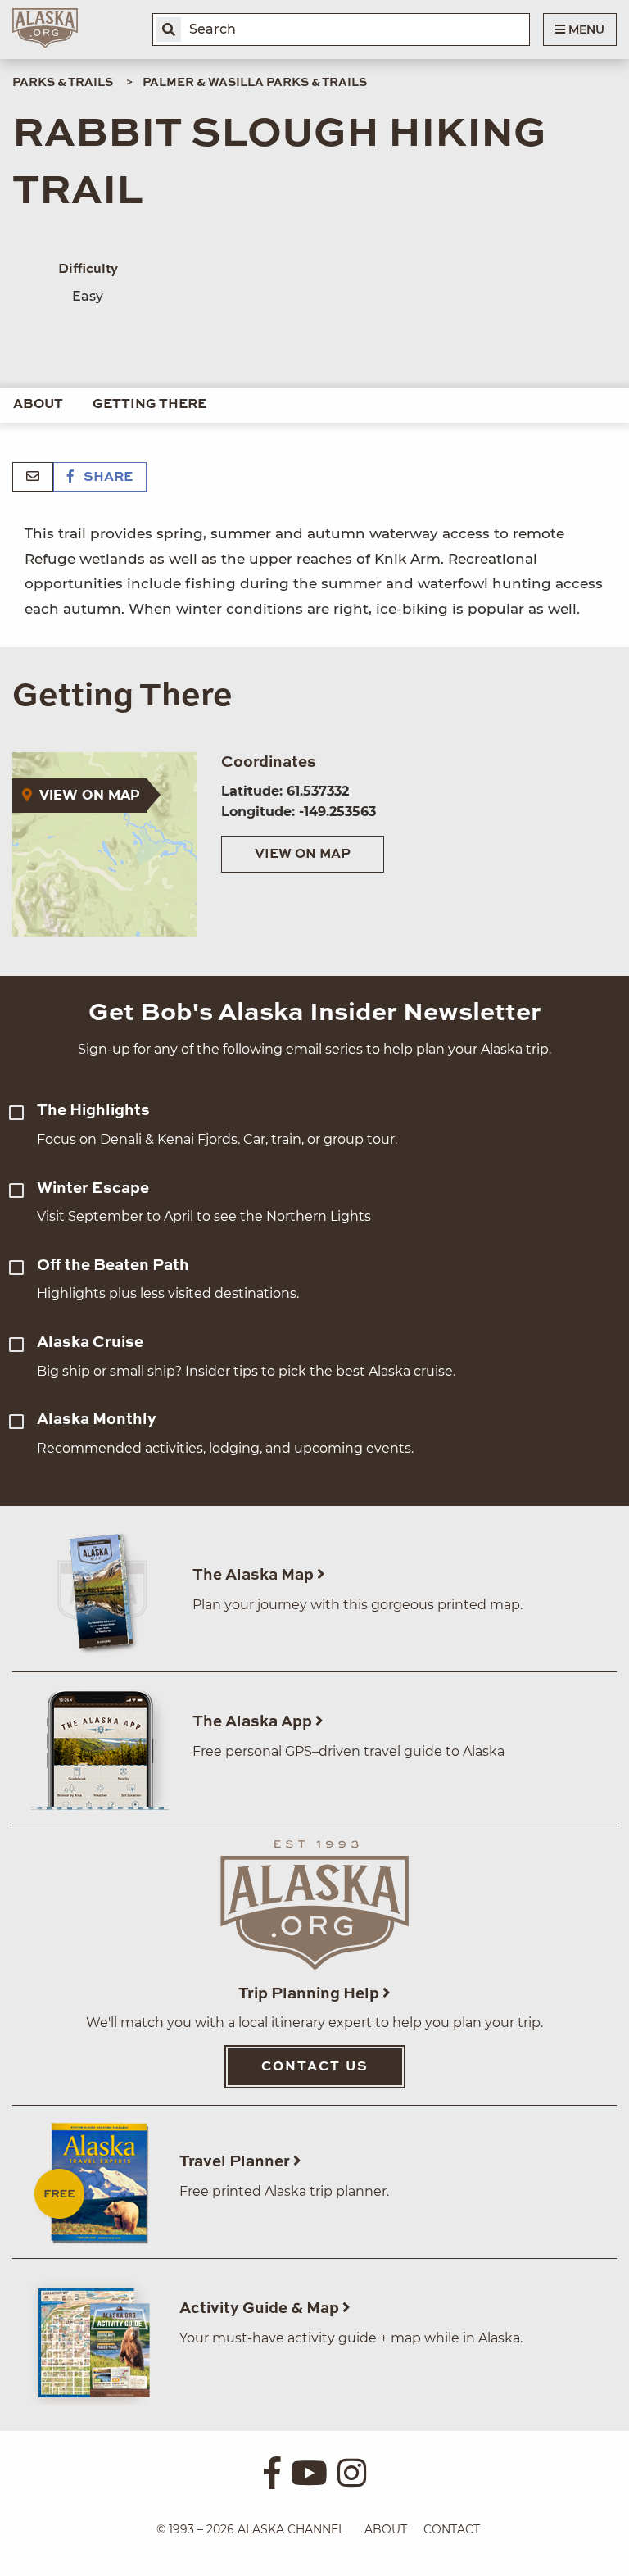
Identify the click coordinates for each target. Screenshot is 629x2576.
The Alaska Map (255, 1575)
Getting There (149, 405)
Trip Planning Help (310, 1994)
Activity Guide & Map (261, 2308)
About (38, 405)
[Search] (169, 29)
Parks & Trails (63, 83)
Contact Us (315, 2067)
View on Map (303, 855)
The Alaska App (254, 1722)
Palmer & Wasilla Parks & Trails (255, 83)
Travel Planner (236, 2162)
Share (106, 478)
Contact (452, 2529)
